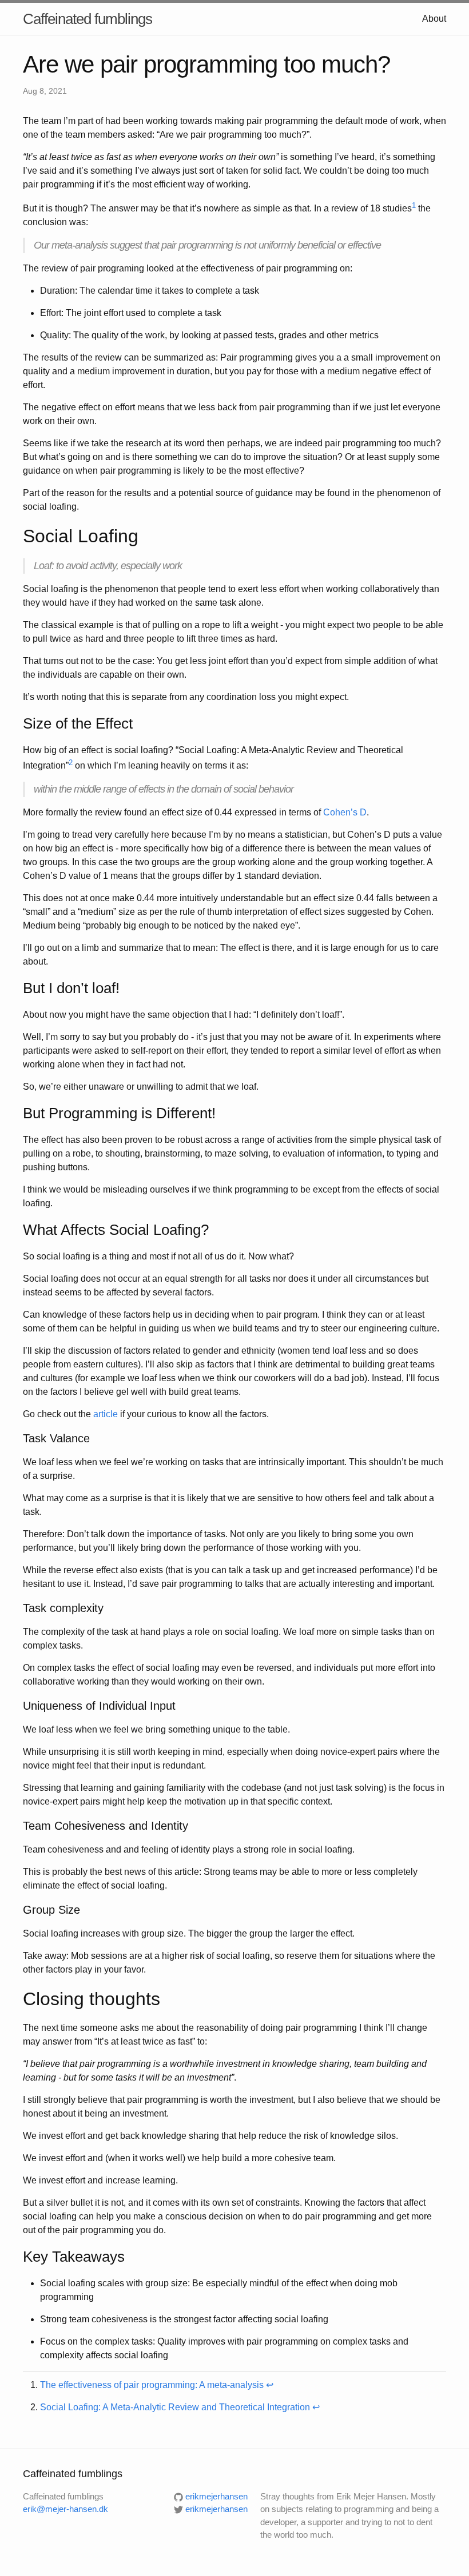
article (106, 1414)
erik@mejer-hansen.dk (65, 2509)
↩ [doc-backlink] (270, 2385)
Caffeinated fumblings (88, 19)
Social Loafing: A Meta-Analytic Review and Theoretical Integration (175, 2407)
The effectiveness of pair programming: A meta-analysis (152, 2385)
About (434, 19)
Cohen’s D (345, 812)
